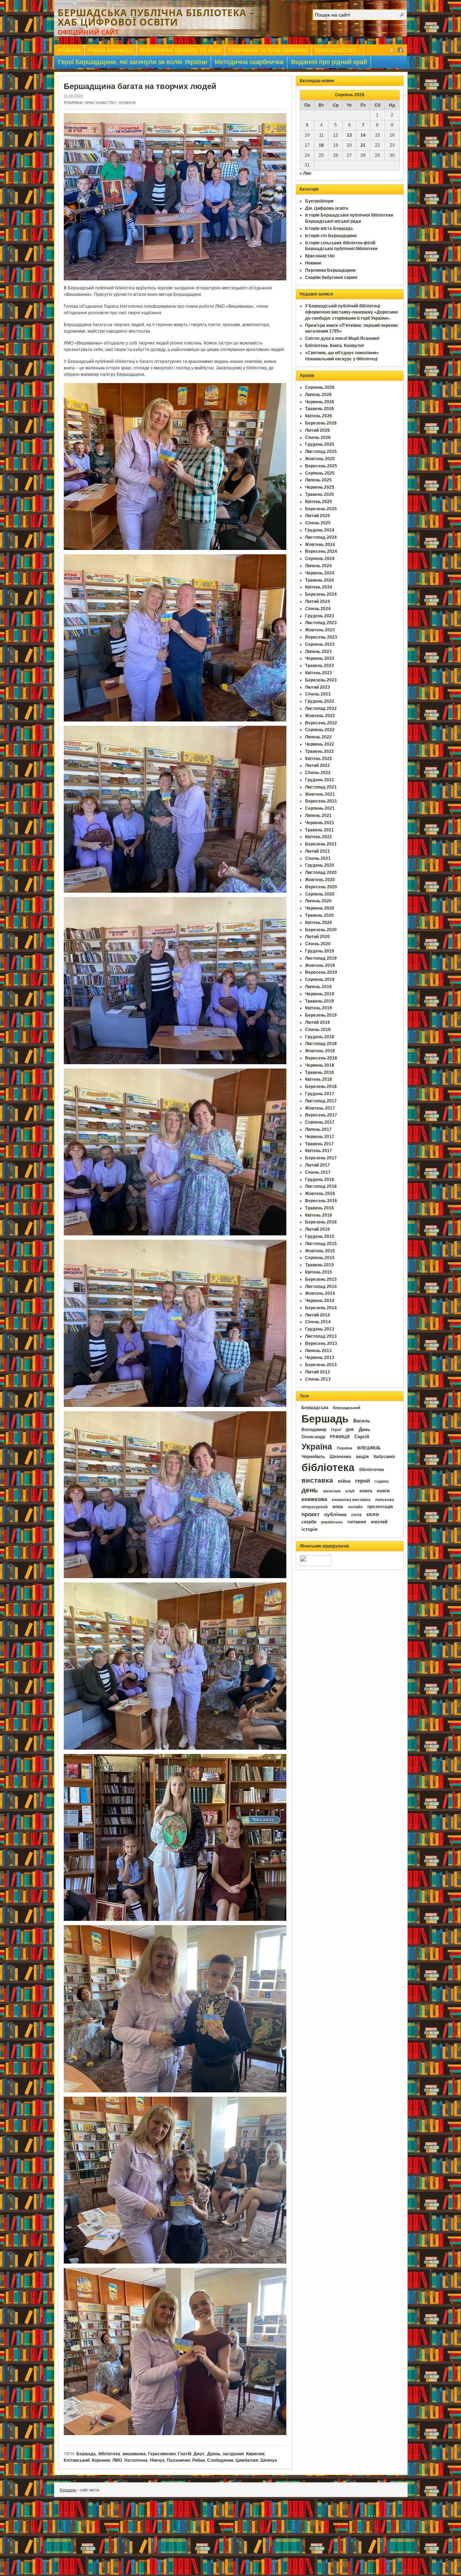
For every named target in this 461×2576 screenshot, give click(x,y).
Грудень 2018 (320, 1037)
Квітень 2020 (319, 923)
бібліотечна (372, 1470)
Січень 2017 (318, 1172)
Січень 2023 (318, 694)
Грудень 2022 (320, 701)
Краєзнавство (334, 51)
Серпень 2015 (320, 1258)
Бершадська (315, 1408)
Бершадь (86, 2454)
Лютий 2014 (317, 1315)
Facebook (400, 50)
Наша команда (110, 50)
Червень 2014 (320, 1301)
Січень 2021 (318, 858)
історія (310, 1529)
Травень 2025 (319, 494)
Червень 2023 (320, 658)
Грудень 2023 (320, 616)
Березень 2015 (321, 1279)
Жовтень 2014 (320, 1293)
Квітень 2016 (319, 1215)
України (344, 1448)
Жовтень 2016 (320, 1194)
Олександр (313, 1437)
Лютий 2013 (317, 1372)
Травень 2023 (319, 666)
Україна (317, 1447)
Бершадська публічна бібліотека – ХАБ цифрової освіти (156, 17)
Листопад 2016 (321, 1186)
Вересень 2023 (321, 637)
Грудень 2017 (320, 1094)
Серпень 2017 (320, 1122)
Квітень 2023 (319, 673)
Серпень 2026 (320, 387)
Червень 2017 (320, 1137)
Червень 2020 (320, 908)
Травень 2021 (319, 830)
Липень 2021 (318, 816)
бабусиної (384, 1457)
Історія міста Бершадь (329, 228)
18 (321, 145)
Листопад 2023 (321, 623)
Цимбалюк (247, 2460)
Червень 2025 (320, 487)
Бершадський (347, 1408)
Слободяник (220, 2460)
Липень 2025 (318, 480)
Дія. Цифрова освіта (327, 208)
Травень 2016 (319, 1208)
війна (344, 1481)
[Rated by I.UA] (315, 1565)
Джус (199, 2454)
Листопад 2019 (321, 958)
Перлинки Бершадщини (330, 270)
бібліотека (109, 2454)
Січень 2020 (318, 944)
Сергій (362, 1437)
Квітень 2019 (319, 1008)
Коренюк (101, 2460)
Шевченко (340, 1457)
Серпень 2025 (320, 473)
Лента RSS (391, 50)
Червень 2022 (320, 744)
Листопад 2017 (321, 1101)
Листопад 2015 (321, 1244)
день (310, 1490)
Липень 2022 (318, 737)
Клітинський (77, 2460)
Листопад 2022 (321, 709)
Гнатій (185, 2454)
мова (338, 1507)
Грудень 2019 (320, 951)
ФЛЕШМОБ (369, 1448)
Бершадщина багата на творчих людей (140, 86)
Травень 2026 (319, 409)
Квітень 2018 (319, 1079)
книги (383, 1491)
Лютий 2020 (317, 937)
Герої (336, 1430)
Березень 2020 (321, 930)
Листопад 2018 (321, 1044)
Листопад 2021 (321, 787)
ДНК (350, 1430)
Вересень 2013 (321, 1343)
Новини (69, 50)
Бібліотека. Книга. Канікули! (335, 346)
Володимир (314, 1430)
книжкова (314, 1499)
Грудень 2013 (320, 1329)
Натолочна (136, 2460)
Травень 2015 (319, 1265)
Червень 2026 (320, 402)
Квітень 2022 (319, 759)
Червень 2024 (320, 573)
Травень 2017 (319, 1144)
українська (332, 1522)
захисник (332, 1491)
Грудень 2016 (320, 1180)
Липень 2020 (318, 901)
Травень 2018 (319, 1072)
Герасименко (162, 2454)
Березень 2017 (321, 1158)
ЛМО (117, 2460)
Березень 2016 (321, 1222)
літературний (315, 1507)
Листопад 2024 (321, 537)
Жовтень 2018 (320, 1051)
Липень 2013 (318, 1351)
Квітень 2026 (319, 416)
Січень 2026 (318, 438)
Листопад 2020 (321, 872)
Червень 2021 (320, 823)
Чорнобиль (313, 1456)
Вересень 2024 (321, 551)
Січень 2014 (318, 1322)
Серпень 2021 (320, 808)
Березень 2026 (321, 423)
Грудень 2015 (320, 1236)
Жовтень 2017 (320, 1108)
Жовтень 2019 (320, 965)
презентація (380, 1507)
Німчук (157, 2460)
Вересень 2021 (321, 801)
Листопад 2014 (321, 1287)
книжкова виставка (351, 1500)
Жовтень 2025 (320, 459)
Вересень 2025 (321, 466)
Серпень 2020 (320, 894)
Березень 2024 (321, 594)
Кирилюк (255, 2454)
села (356, 1515)
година (382, 1481)
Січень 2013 (318, 1379)
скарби (309, 1522)
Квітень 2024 (319, 587)
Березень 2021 (321, 844)
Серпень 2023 (320, 644)
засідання (233, 2454)
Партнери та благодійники (268, 50)
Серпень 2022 (320, 730)
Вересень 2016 (321, 1201)
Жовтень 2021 (320, 794)
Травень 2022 (319, 751)
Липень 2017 (318, 1129)
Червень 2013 (320, 1358)
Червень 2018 (320, 1065)
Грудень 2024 (320, 530)
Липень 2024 (318, 566)
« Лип (305, 173)
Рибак (199, 2460)
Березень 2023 (321, 680)
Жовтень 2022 (320, 716)
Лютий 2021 (317, 851)
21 (363, 145)
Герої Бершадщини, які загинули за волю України (133, 62)
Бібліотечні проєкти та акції (181, 50)
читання (357, 1522)
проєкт (310, 1514)
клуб (350, 1491)
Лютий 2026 (317, 430)
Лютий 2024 (317, 601)
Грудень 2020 (320, 865)
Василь (362, 1421)
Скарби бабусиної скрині (331, 277)
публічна (335, 1514)
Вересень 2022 (321, 723)
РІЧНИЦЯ (340, 1437)
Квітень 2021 (319, 837)
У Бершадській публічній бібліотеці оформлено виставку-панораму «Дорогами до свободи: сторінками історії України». (351, 312)
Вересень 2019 (321, 972)
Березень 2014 (321, 1308)
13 (349, 135)
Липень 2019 (318, 987)
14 (363, 135)
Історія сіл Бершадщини (331, 236)
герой (362, 1481)
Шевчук (269, 2460)
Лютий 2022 (317, 765)
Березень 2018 (321, 1087)
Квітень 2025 (319, 502)
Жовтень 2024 (320, 545)
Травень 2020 (319, 915)
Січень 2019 (318, 1030)
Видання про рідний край (329, 62)
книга (366, 1491)
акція (362, 1456)
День (364, 1429)
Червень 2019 (320, 994)
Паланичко (178, 2460)
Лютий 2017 (317, 1165)
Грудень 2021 (320, 780)
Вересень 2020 (321, 887)
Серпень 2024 (320, 559)
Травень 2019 (319, 1001)
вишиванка (134, 2454)
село (373, 1514)
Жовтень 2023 (320, 630)
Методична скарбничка (249, 62)
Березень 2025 (321, 509)
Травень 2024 (319, 580)
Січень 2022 (318, 773)
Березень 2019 (321, 1015)
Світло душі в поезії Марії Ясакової (342, 338)
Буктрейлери (319, 201)
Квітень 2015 (319, 1272)
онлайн (355, 1507)
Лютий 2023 (317, 687)
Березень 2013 (321, 1365)
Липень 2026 (318, 395)
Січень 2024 (318, 609)
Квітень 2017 (319, 1151)
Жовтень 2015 (320, 1251)
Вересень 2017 (321, 1115)
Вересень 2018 (321, 1058)
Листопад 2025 (321, 452)
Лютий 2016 (317, 1229)
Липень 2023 (318, 652)
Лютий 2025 (317, 516)
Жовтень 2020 (320, 880)
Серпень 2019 (320, 980)
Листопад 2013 (321, 1336)
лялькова (384, 1500)
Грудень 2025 (320, 444)
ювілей (379, 1522)
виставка (317, 1480)
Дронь (214, 2454)
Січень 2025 (318, 523)
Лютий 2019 (317, 1022)
